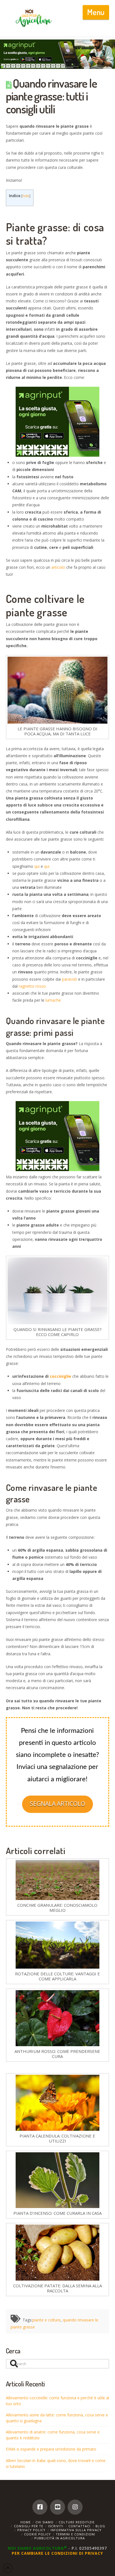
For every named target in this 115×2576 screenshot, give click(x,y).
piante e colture (46, 2320)
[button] (96, 12)
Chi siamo (45, 2522)
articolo (58, 567)
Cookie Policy (37, 2534)
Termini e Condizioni (76, 2534)
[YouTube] (57, 2507)
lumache (53, 1000)
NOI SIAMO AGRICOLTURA (37, 2548)
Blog (100, 2526)
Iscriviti (56, 2526)
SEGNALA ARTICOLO (57, 1804)
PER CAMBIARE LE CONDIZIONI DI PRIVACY (57, 2553)
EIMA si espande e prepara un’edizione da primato (51, 2449)
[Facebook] (40, 2507)
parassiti (70, 979)
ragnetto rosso (32, 986)
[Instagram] (75, 2507)
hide (26, 196)
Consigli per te (29, 2526)
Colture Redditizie (77, 2522)
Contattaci (79, 2526)
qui (37, 866)
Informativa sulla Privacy (76, 2530)
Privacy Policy (31, 2530)
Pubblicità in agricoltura (60, 2538)
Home (26, 2522)
